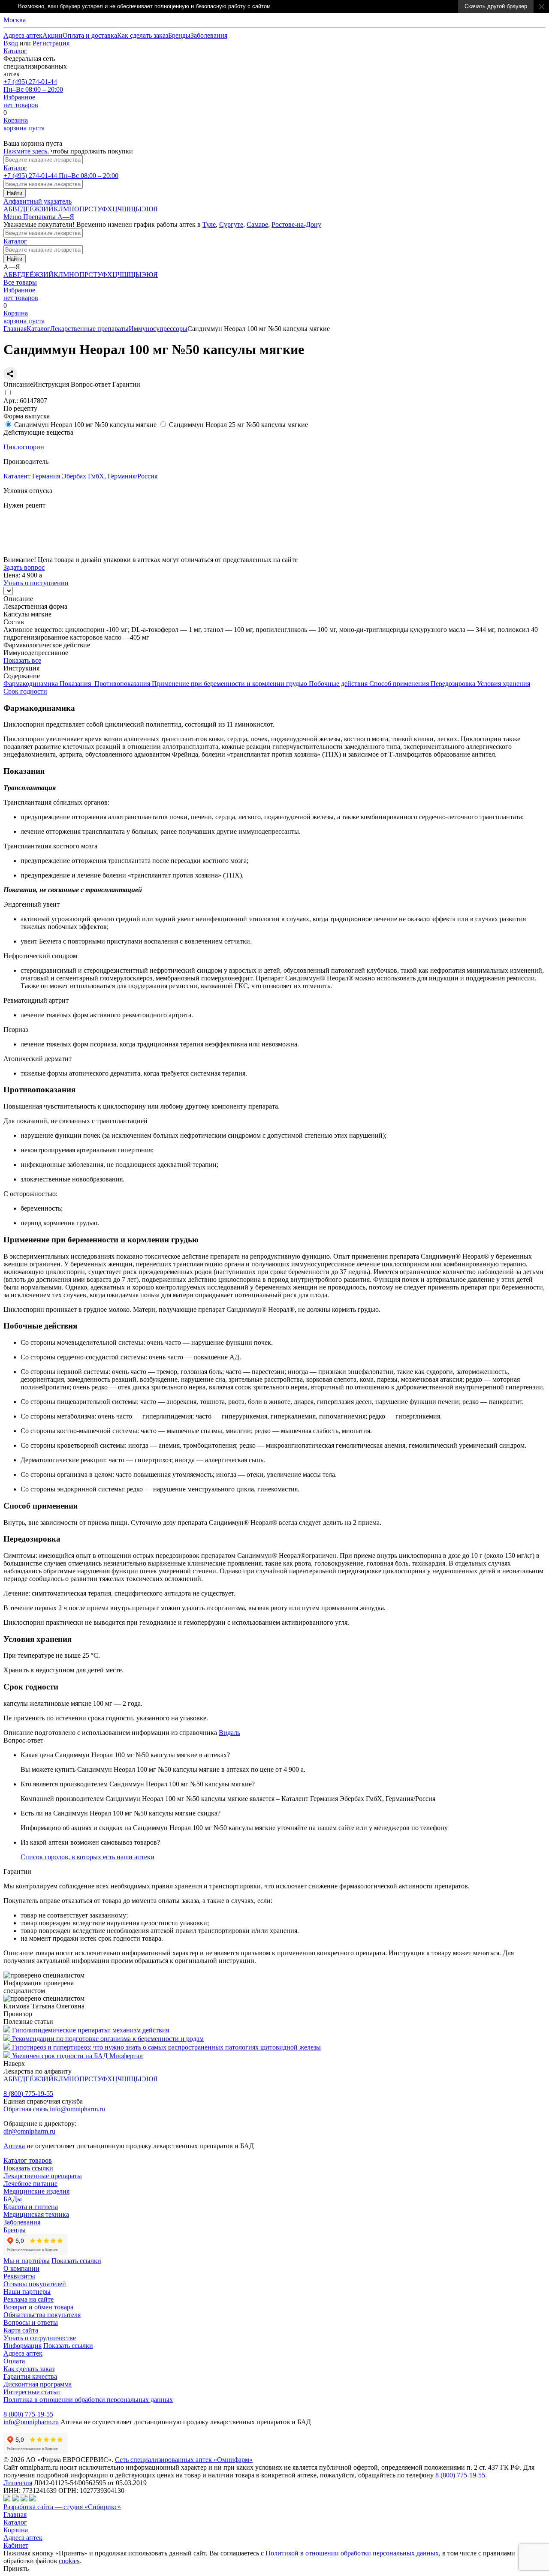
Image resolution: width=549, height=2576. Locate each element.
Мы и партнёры (27, 2261)
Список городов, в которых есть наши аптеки (87, 1857)
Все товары (20, 282)
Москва (15, 20)
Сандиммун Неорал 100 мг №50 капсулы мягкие (85, 425)
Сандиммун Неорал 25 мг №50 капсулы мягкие (238, 425)
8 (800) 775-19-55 (28, 2094)
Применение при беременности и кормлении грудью (230, 684)
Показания (77, 684)
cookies (69, 2561)
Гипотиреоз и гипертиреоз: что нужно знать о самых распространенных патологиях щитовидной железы (166, 2047)
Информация (23, 2346)
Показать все (22, 660)
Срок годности (25, 691)
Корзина (16, 2530)
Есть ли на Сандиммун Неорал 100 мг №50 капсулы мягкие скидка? (121, 1813)
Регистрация (51, 43)
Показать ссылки (28, 2168)
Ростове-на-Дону (296, 224)
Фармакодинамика (32, 684)
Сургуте (231, 224)
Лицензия (18, 2483)
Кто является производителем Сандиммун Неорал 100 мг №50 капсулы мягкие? (138, 1784)
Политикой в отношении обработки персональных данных (352, 2553)
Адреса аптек (23, 2538)
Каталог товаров (28, 2160)
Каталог (15, 51)
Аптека (14, 2146)
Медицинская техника (36, 2214)
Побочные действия (339, 684)
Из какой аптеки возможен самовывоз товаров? (90, 1842)
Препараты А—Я (49, 217)
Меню (13, 217)
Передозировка (454, 684)
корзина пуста (24, 124)
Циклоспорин (24, 447)
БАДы (13, 2199)
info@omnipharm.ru (77, 2109)
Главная (15, 329)
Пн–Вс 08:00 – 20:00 (33, 86)
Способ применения (400, 684)
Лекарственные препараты (89, 329)
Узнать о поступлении (36, 552)
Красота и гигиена (31, 2207)
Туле (209, 224)
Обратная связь (26, 2109)
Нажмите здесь (25, 151)
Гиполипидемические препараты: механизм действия (90, 2030)
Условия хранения (504, 684)
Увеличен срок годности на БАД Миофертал (77, 2056)
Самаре (257, 224)
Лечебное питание (30, 2184)
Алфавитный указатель (38, 201)
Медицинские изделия (36, 2191)
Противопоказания (123, 684)
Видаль (229, 1733)
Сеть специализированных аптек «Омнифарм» (184, 2460)
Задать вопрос (24, 567)
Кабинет (16, 2545)
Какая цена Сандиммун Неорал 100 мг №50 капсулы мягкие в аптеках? (125, 1755)
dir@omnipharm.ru (29, 2131)
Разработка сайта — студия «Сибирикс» (62, 2507)
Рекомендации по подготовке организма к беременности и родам (108, 2039)
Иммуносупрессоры (158, 329)
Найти (15, 193)
